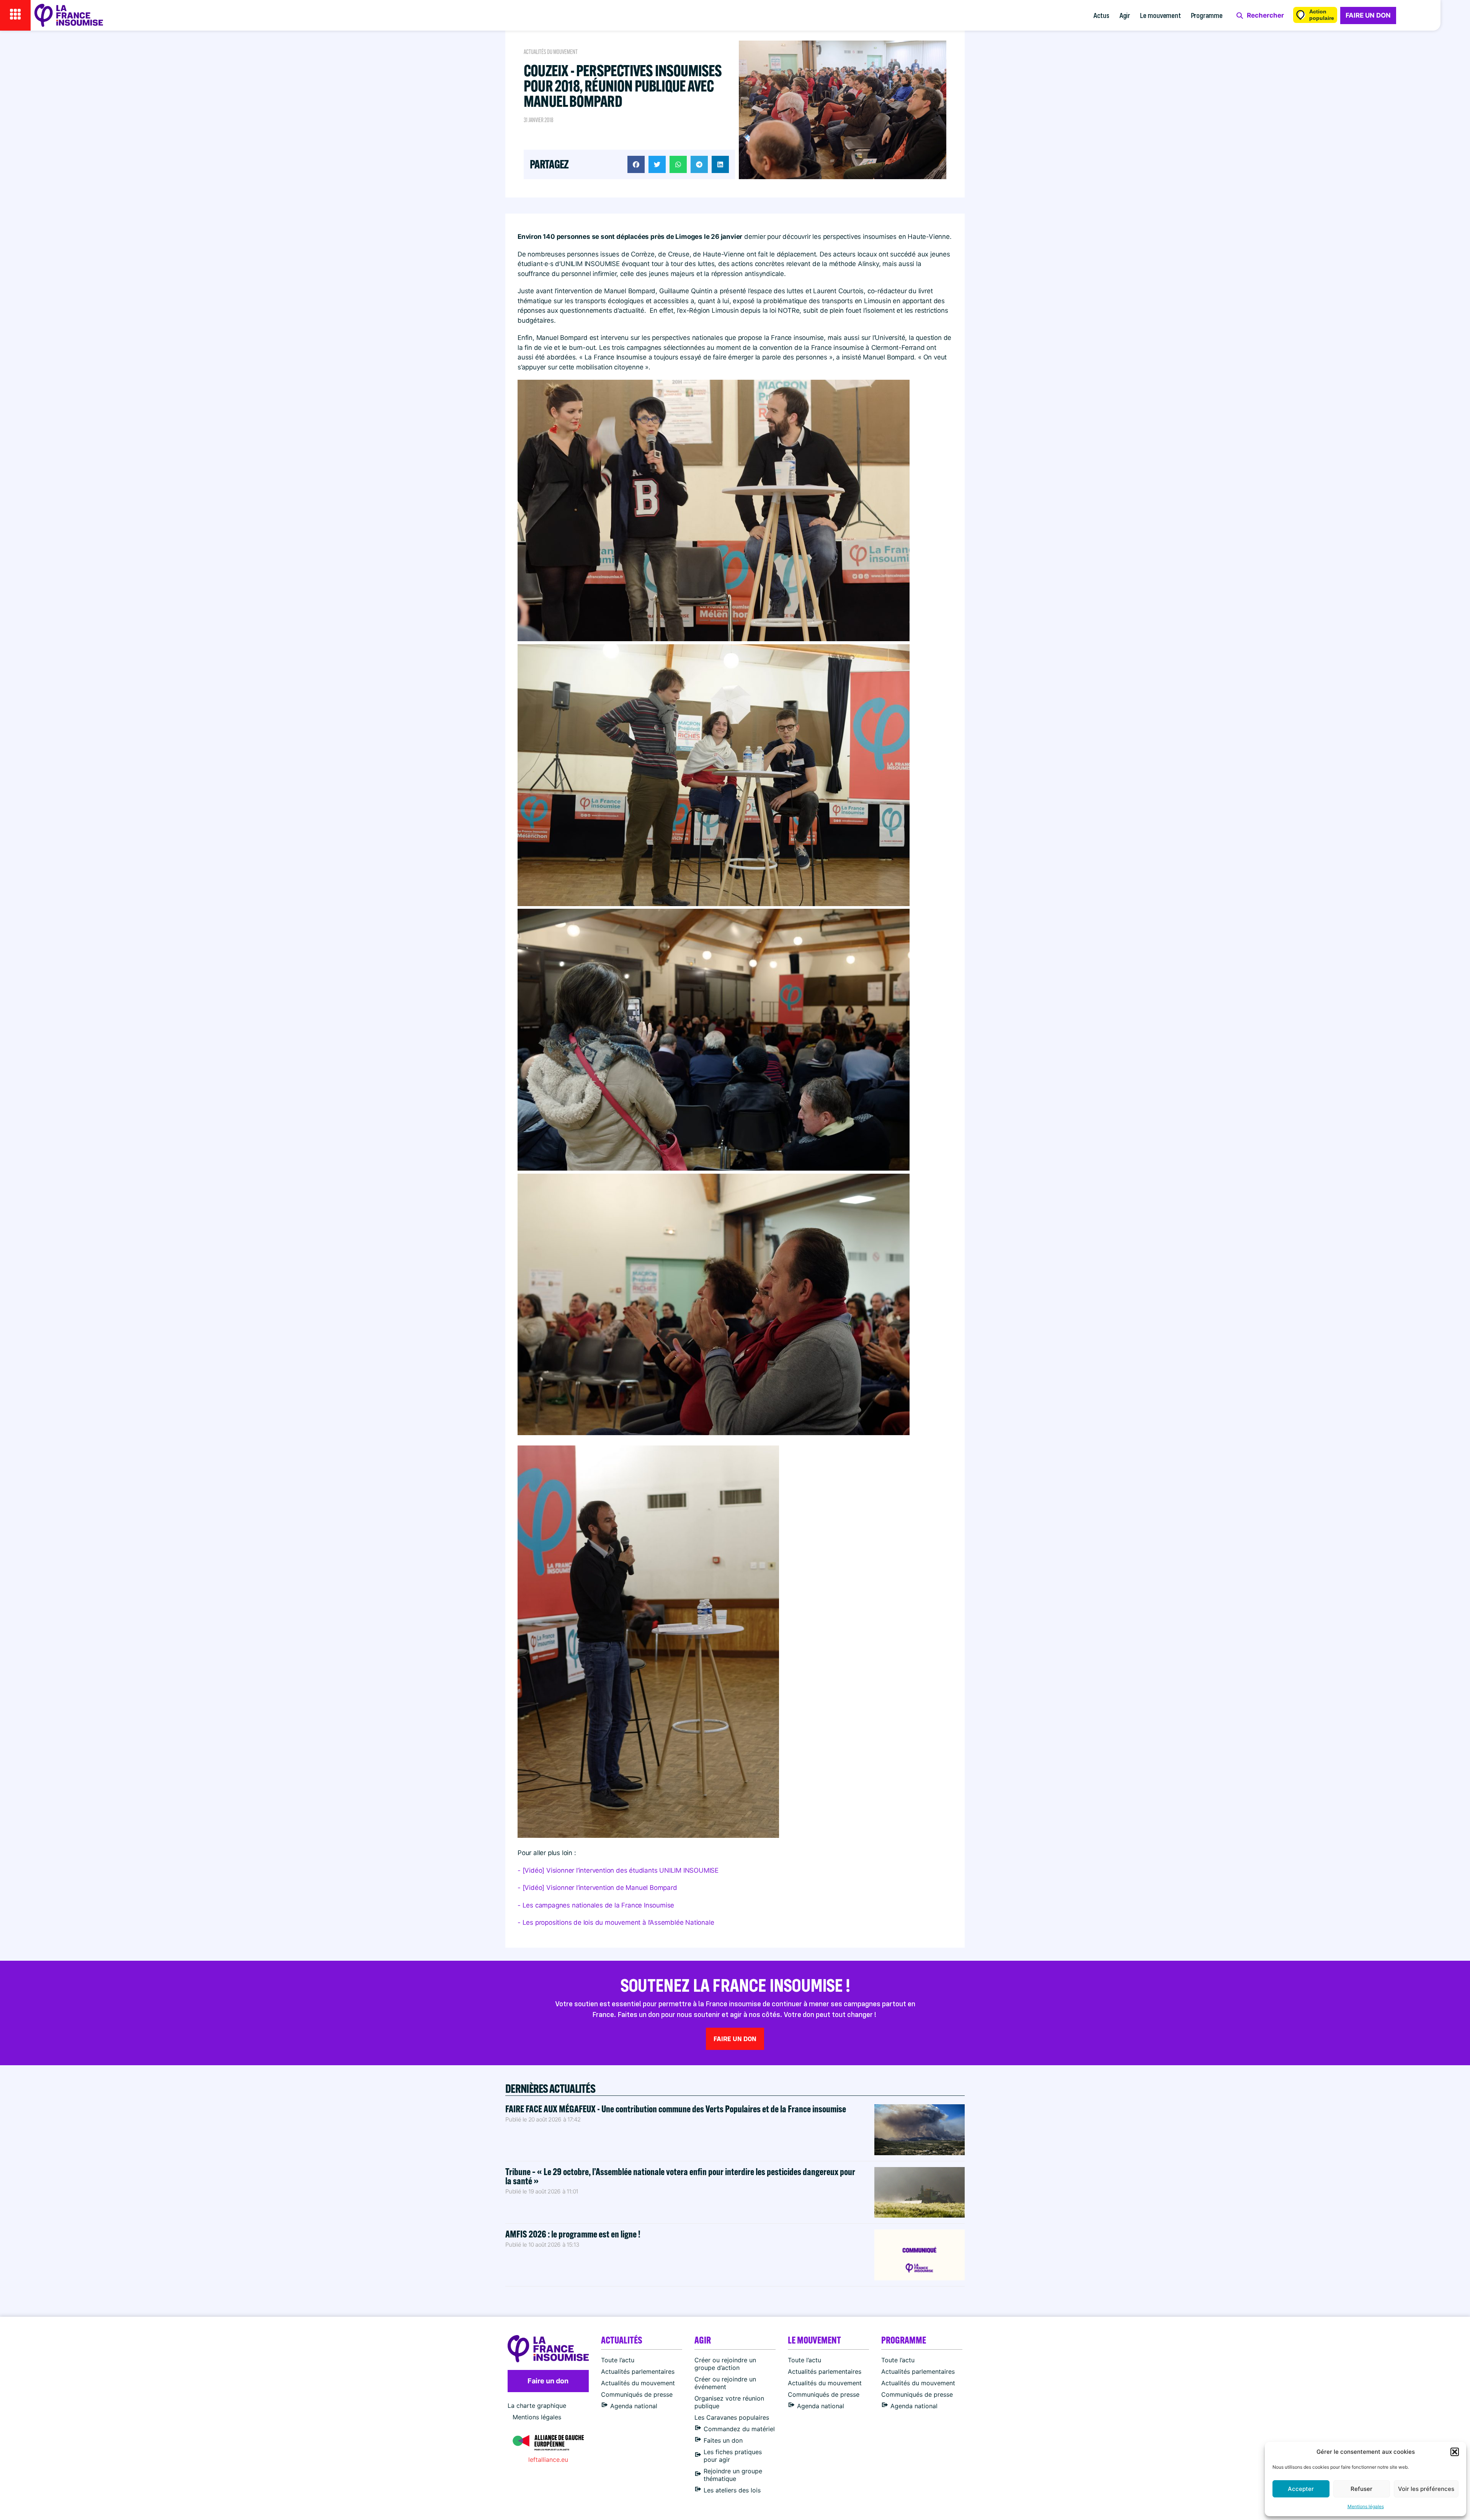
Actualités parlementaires (638, 2371)
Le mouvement (1160, 15)
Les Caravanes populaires (732, 2417)
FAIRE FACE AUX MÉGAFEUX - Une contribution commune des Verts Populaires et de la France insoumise (676, 2109)
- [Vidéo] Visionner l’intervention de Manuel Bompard (597, 1888)
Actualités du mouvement (551, 52)
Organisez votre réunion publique (729, 2402)
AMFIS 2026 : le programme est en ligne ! (574, 2234)
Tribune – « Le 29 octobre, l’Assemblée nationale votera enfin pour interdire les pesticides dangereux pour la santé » (680, 2176)
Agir (1125, 15)
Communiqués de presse (637, 2394)
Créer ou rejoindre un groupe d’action (725, 2364)
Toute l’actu (618, 2360)
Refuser (1361, 2489)
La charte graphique (537, 2406)
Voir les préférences (1426, 2489)
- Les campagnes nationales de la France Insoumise (596, 1905)
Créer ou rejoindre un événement (725, 2383)
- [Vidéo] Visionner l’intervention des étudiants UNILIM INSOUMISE (618, 1870)
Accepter (1301, 2489)
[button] (1455, 2452)
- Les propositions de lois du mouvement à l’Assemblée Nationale (616, 1922)
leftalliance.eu (548, 2460)
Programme (1207, 15)
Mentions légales (1366, 2506)
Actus (1101, 15)
